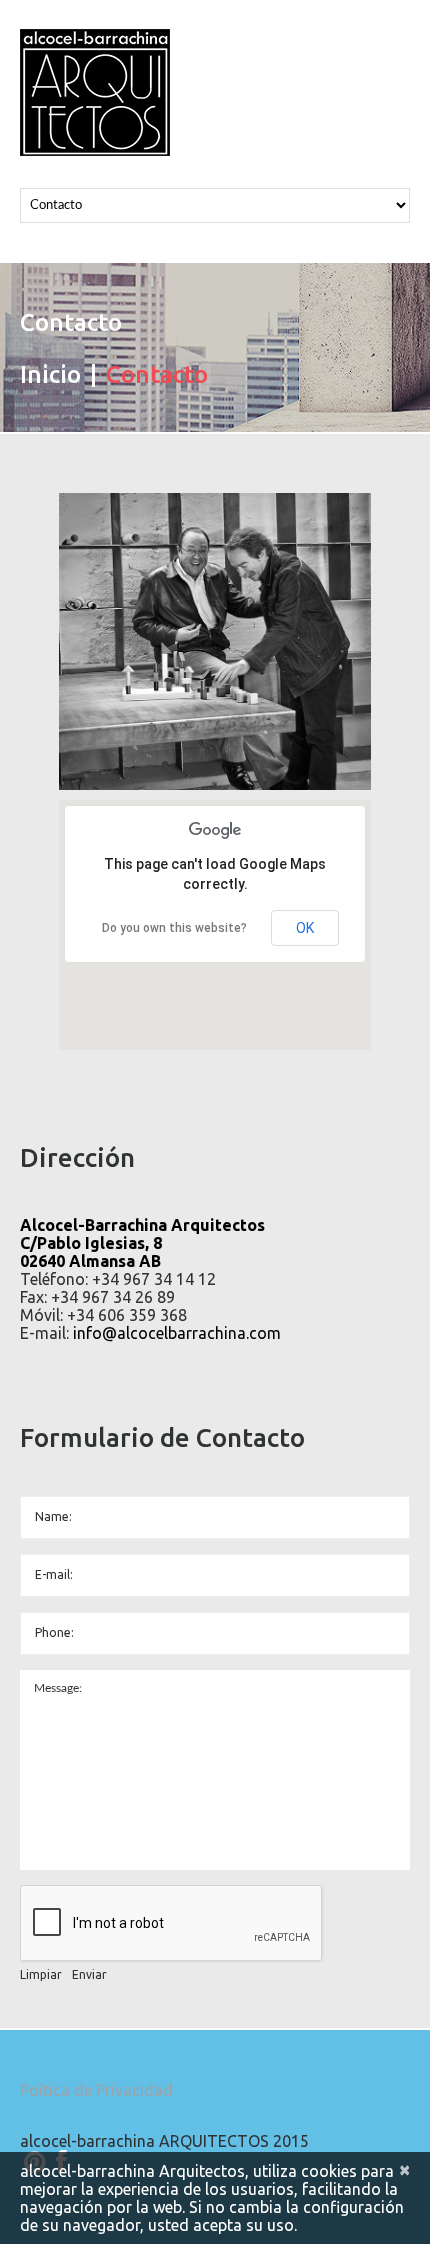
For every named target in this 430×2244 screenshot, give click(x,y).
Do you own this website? (174, 928)
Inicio (50, 374)
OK (305, 928)
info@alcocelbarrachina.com (177, 1333)
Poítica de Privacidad (96, 2090)
